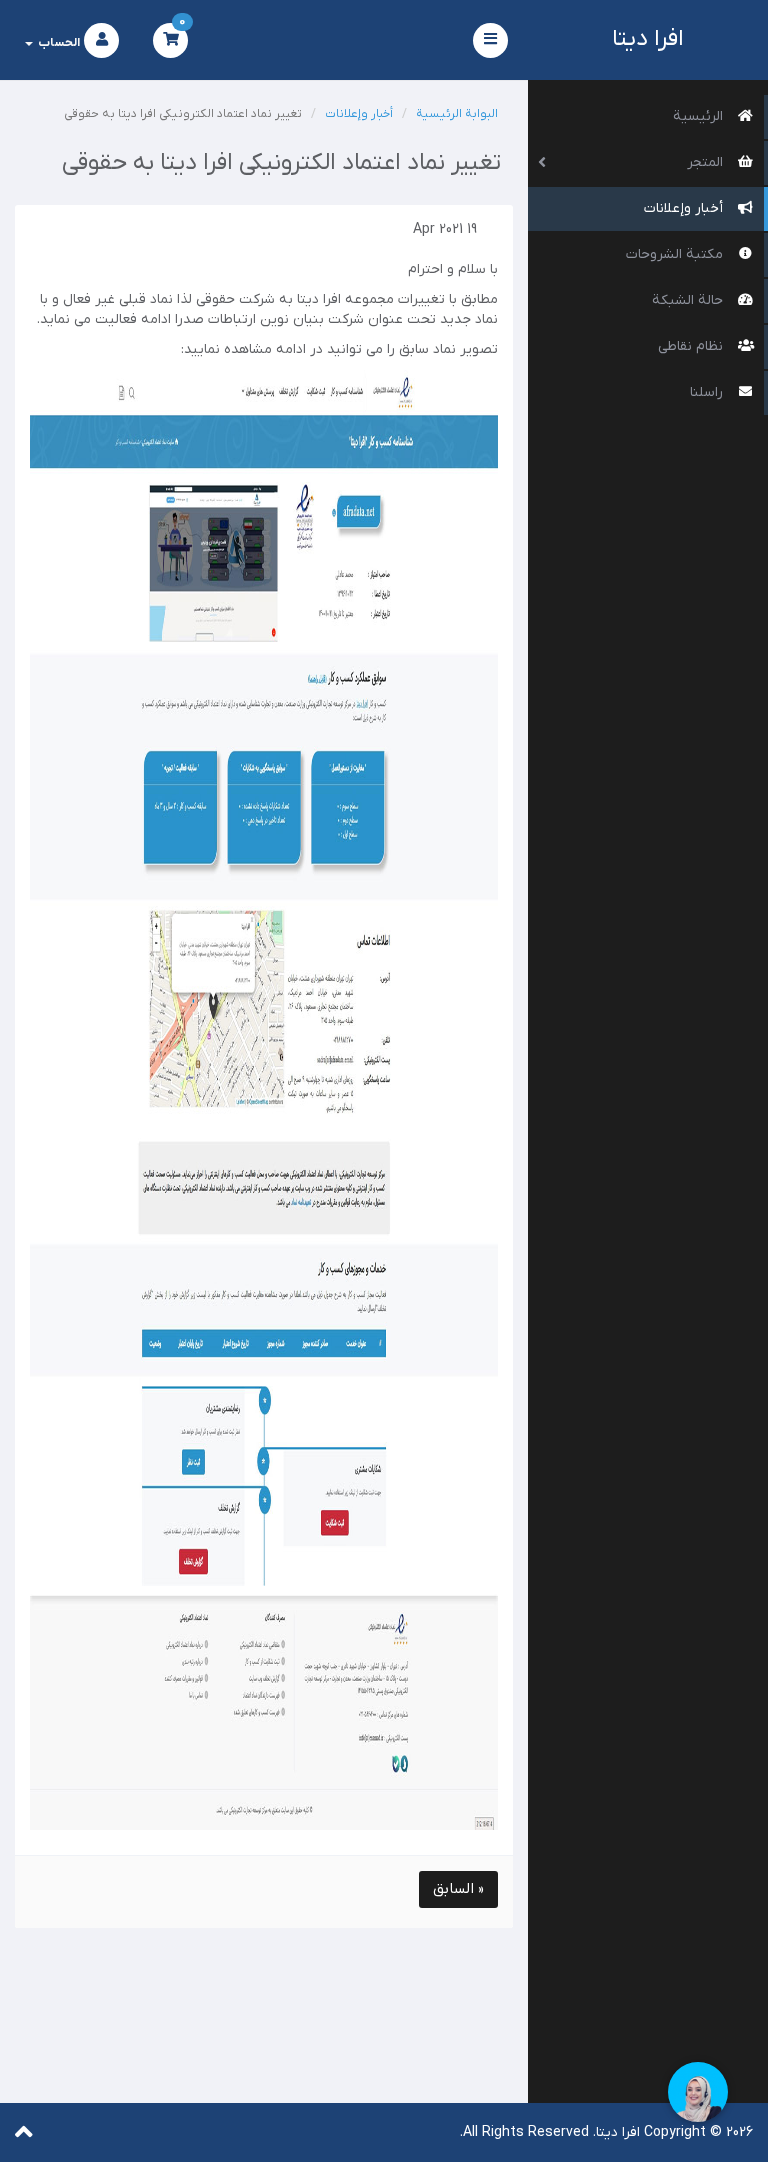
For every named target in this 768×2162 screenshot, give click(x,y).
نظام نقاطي (693, 346)
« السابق (458, 1889)
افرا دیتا (648, 39)
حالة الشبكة (690, 300)
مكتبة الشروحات (677, 254)
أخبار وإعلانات (686, 208)
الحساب (57, 43)
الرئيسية (700, 116)
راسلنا (709, 392)
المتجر (707, 162)
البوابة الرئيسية (457, 114)
